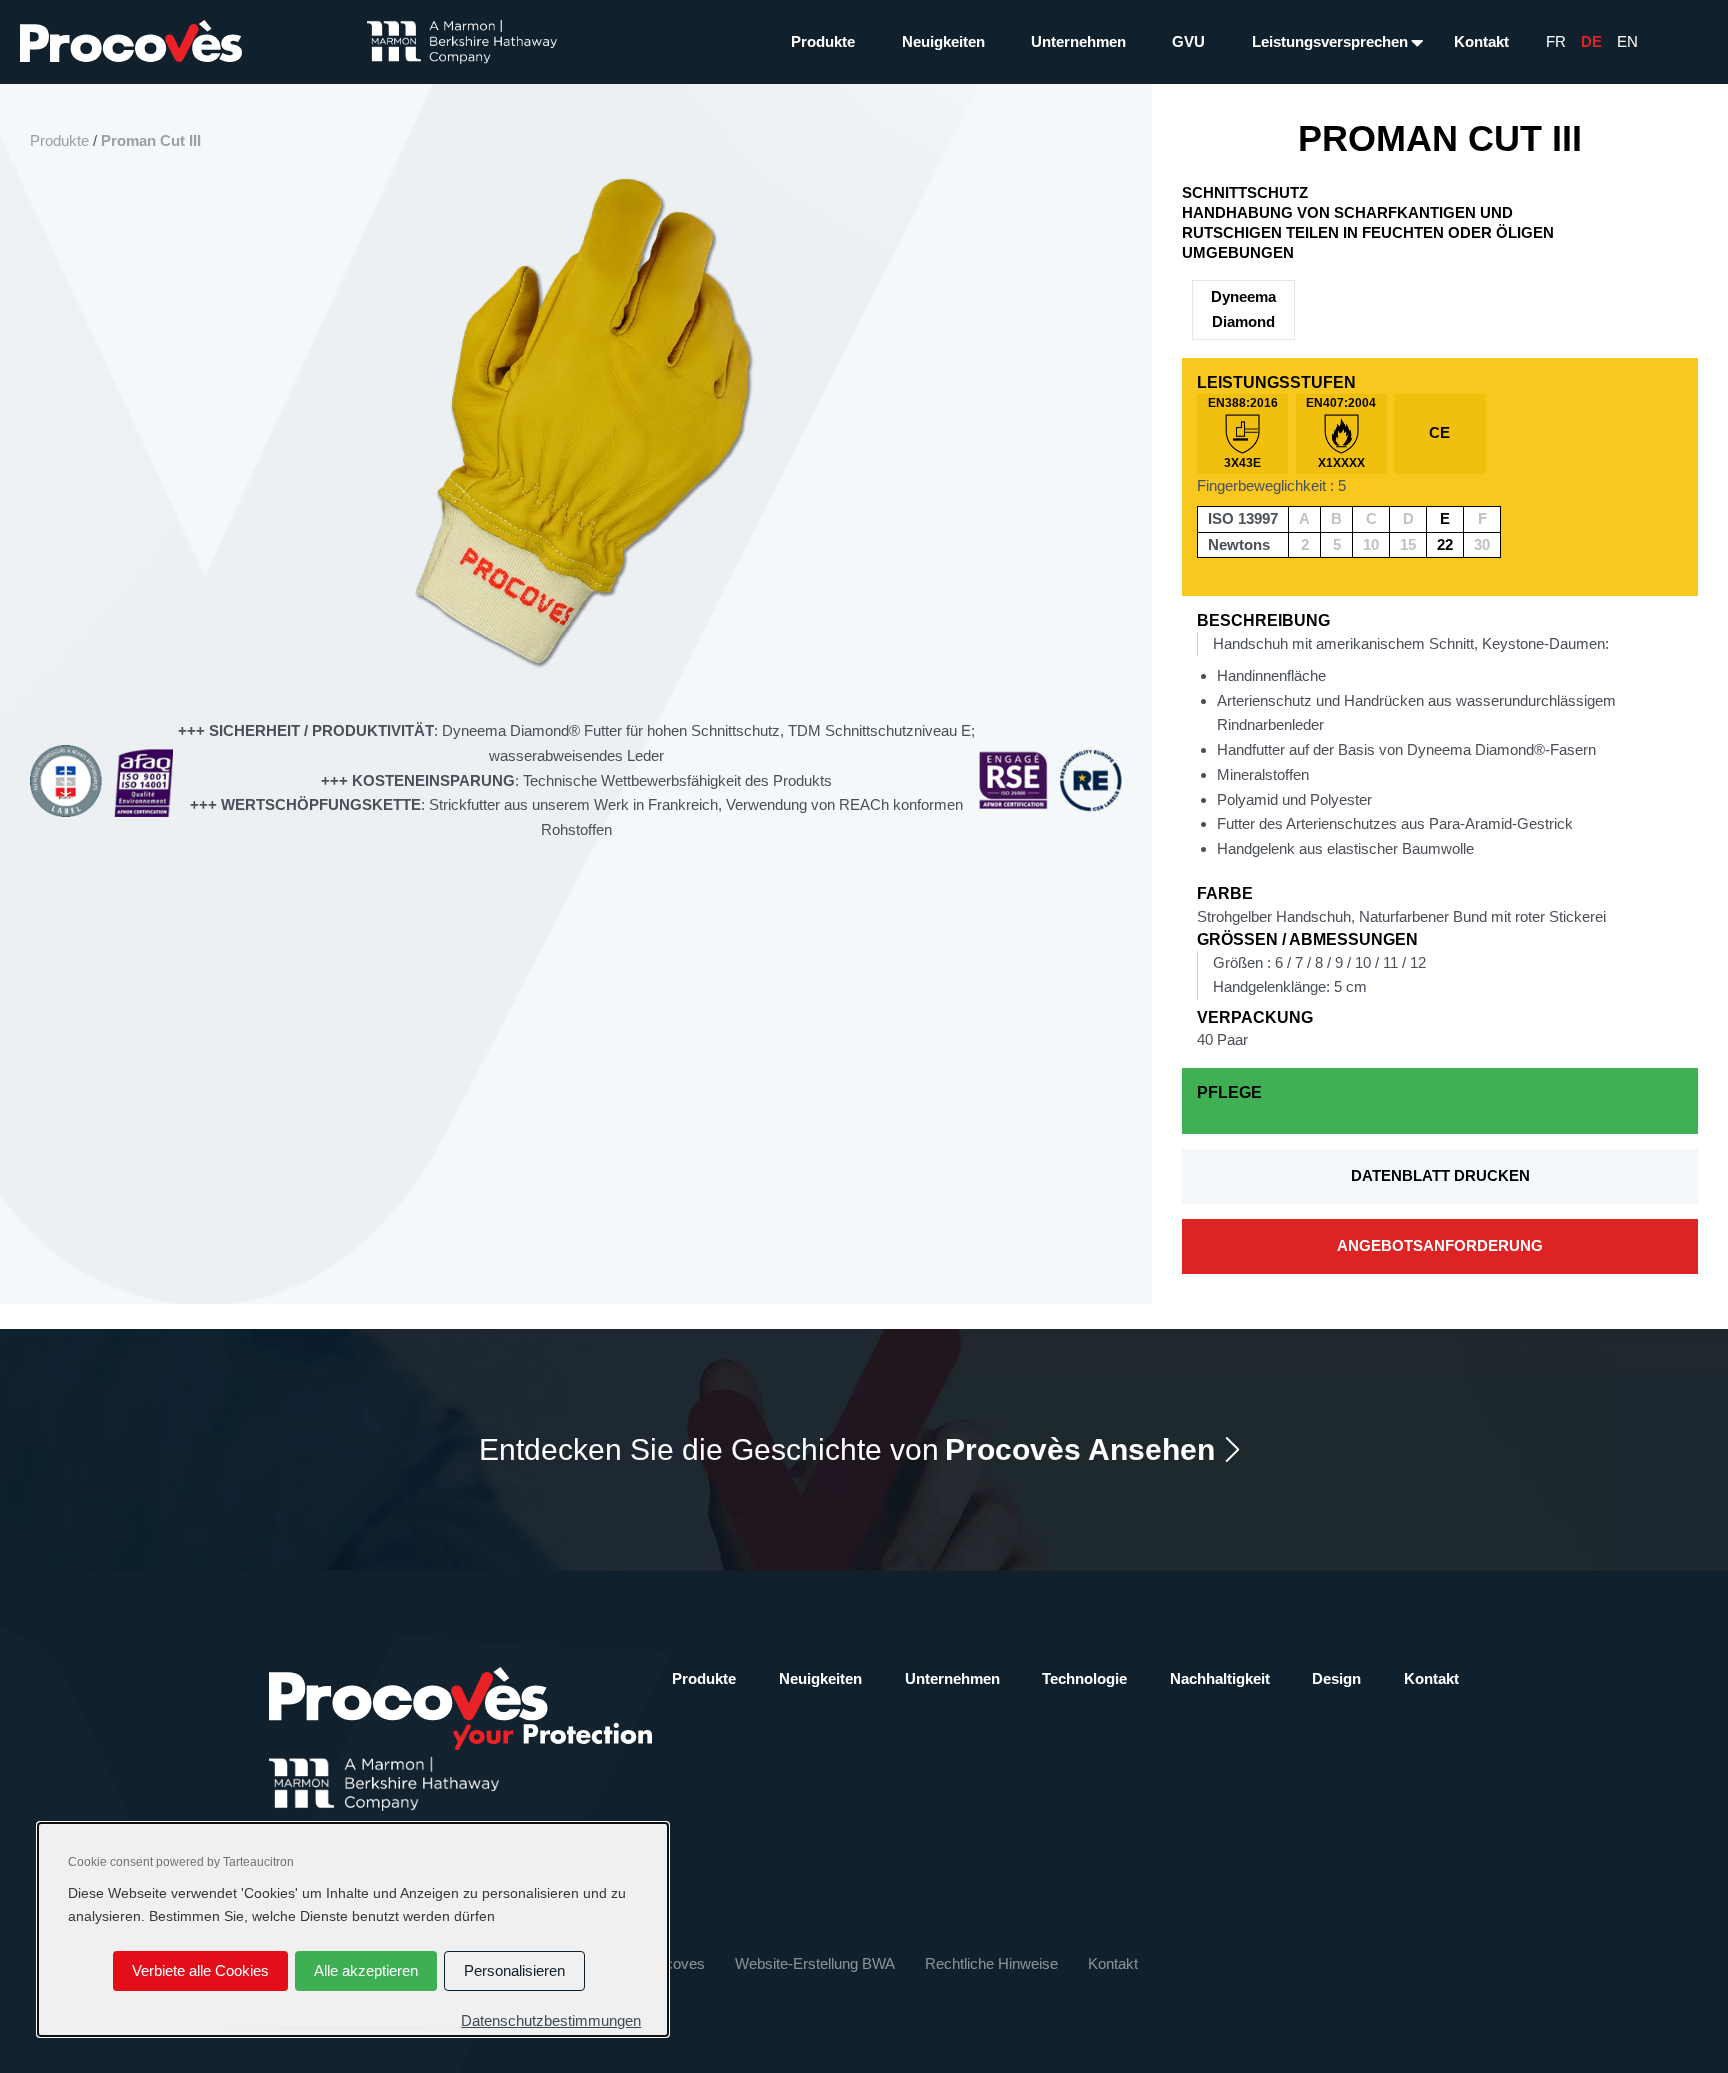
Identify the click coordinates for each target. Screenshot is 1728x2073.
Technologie (1084, 1678)
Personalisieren (514, 1970)
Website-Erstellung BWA (815, 1963)
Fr (1556, 41)
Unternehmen (1078, 41)
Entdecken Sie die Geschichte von (847, 1449)
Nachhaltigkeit (1220, 1678)
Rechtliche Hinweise (991, 1963)
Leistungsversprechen (1330, 41)
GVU (1188, 41)
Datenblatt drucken (1440, 1175)
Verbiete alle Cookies (200, 1970)
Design (1336, 1678)
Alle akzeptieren (366, 1970)
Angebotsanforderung (1440, 1245)
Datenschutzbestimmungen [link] (551, 2020)
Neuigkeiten (943, 41)
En (1627, 41)
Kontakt (1481, 41)
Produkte (823, 41)
